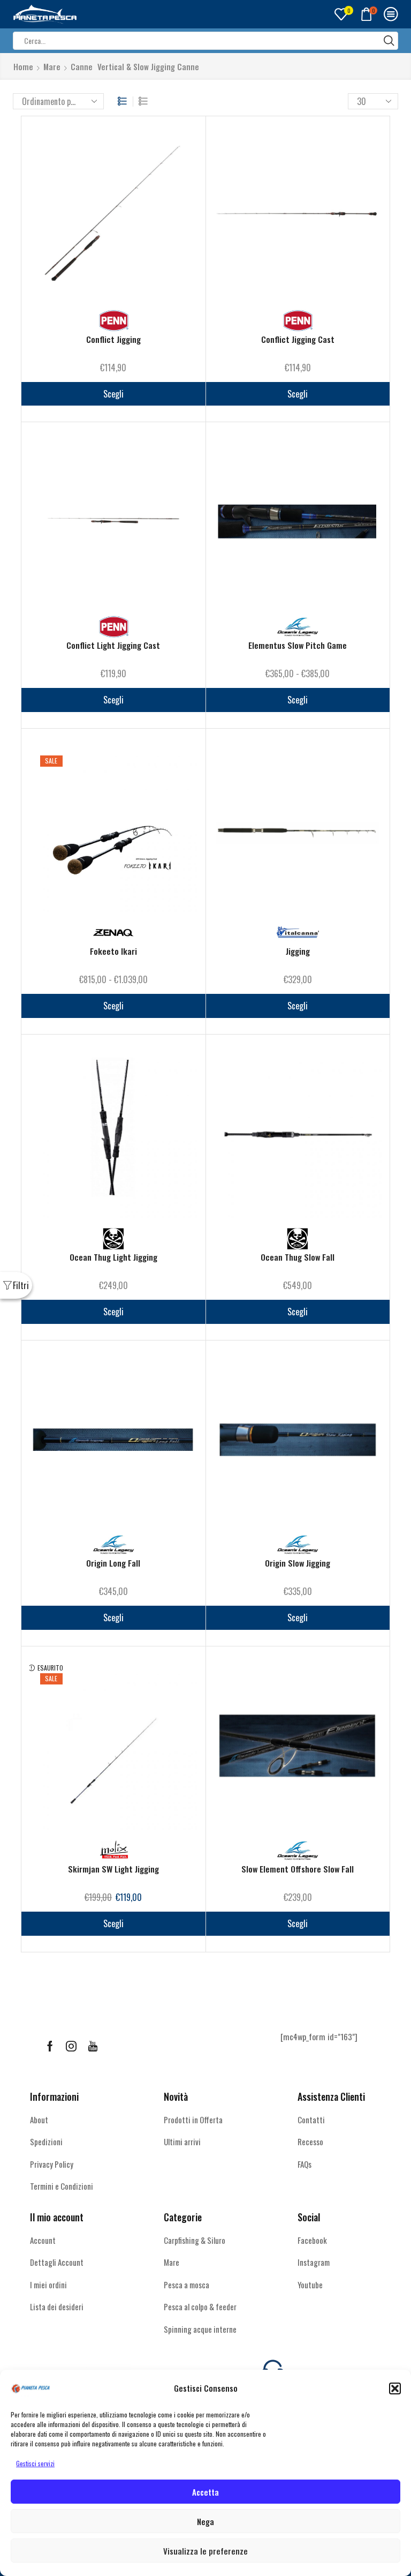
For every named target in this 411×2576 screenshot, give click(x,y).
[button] (395, 2388)
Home (23, 67)
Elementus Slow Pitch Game (298, 645)
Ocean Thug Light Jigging (113, 1257)
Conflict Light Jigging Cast (113, 645)
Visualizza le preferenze (205, 2551)
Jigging (298, 951)
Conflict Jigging (113, 339)
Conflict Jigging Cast (298, 339)
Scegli (113, 394)
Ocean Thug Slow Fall (298, 1257)
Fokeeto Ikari (113, 951)
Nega (205, 2521)
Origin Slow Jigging (298, 1563)
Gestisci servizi (35, 2463)
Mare (52, 67)
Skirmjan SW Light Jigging (113, 1869)
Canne (82, 67)
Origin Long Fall (113, 1563)
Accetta (205, 2492)
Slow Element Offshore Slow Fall (298, 1869)
